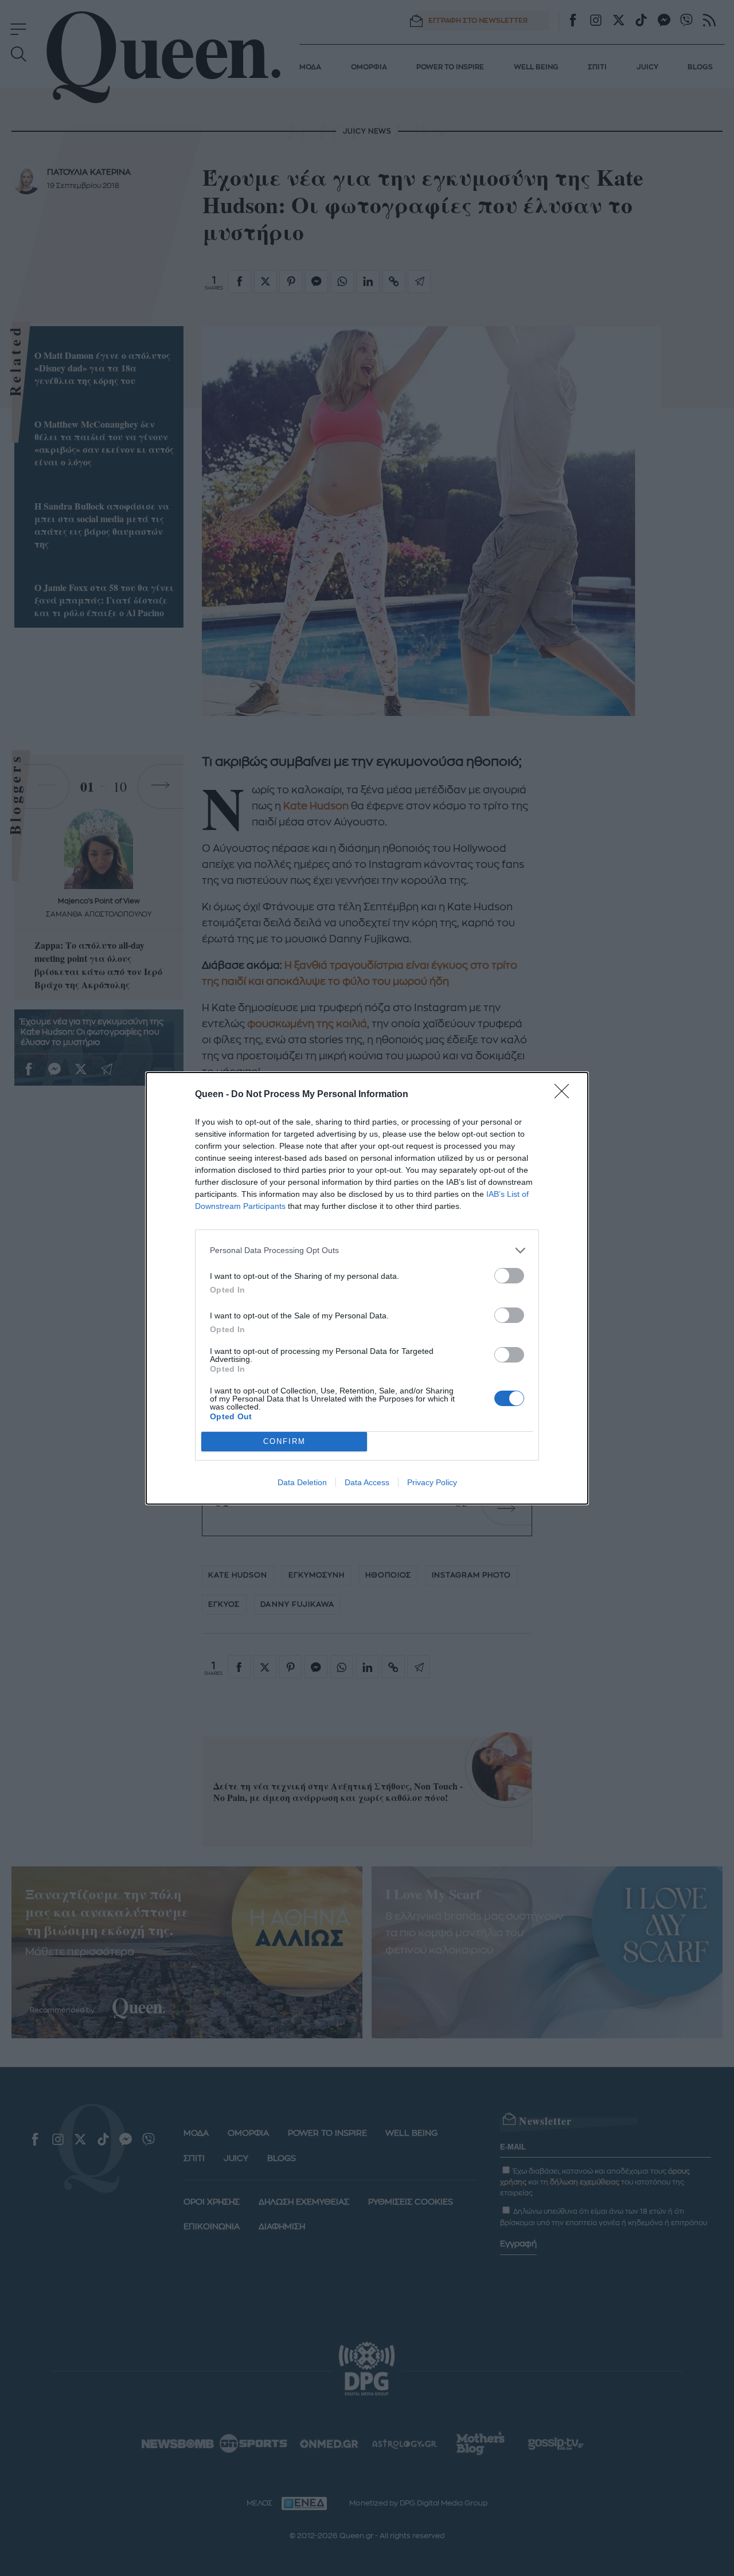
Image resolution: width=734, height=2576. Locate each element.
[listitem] (367, 1250)
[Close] (565, 1095)
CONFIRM (284, 1441)
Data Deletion (302, 1482)
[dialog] (367, 1288)
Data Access (367, 1482)
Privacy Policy (432, 1482)
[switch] (509, 1276)
